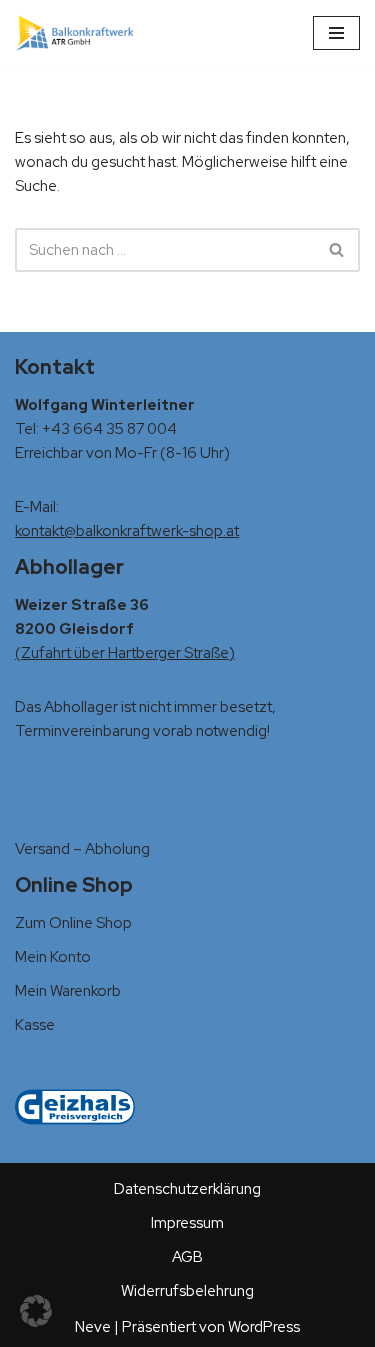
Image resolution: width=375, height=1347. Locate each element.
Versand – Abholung (82, 849)
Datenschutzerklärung (187, 1189)
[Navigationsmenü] (336, 33)
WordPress (264, 1327)
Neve (93, 1327)
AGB (187, 1257)
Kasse (35, 1025)
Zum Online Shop (73, 923)
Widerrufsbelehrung (187, 1291)
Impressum (187, 1223)
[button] (36, 1311)
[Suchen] (337, 250)
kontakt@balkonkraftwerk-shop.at (127, 531)
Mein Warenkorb (68, 991)
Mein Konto (53, 957)
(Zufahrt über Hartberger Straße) (125, 653)
